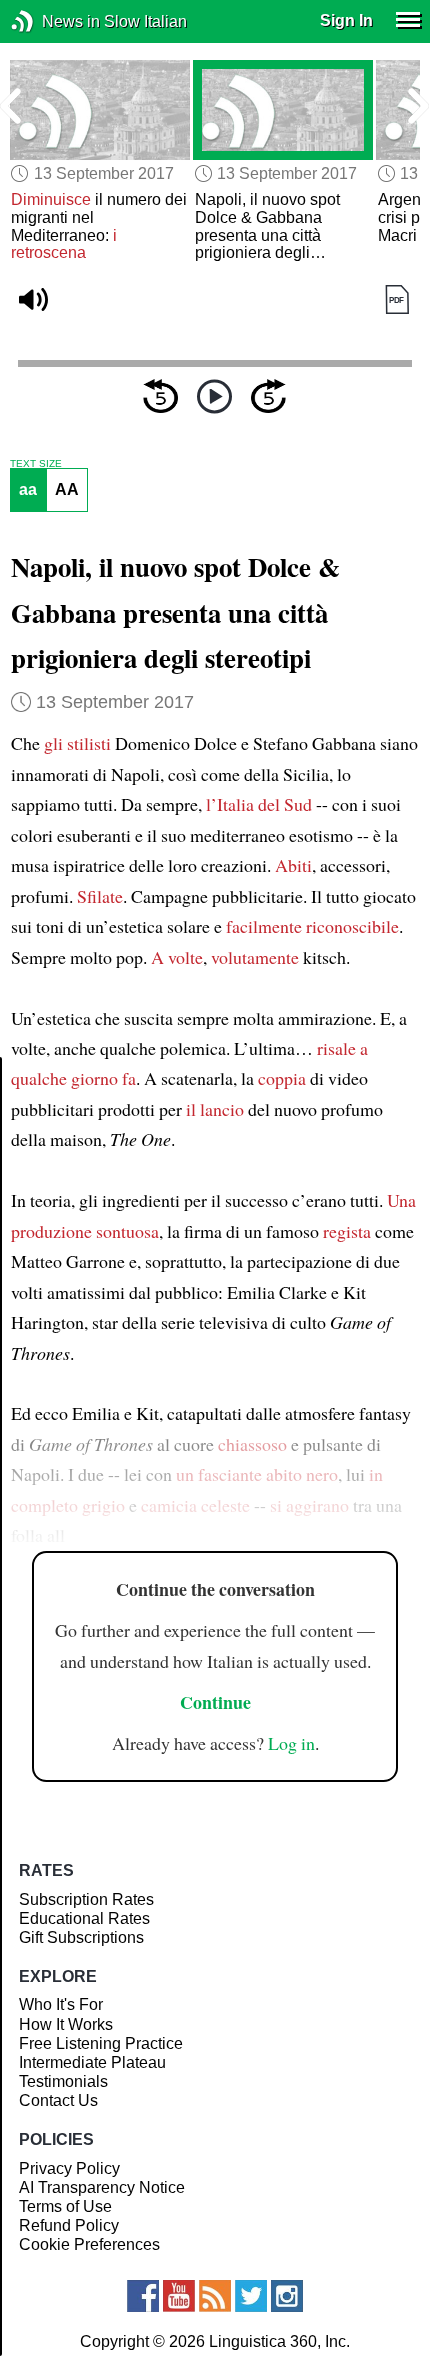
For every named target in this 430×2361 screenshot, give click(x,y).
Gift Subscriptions (81, 1937)
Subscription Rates (86, 1899)
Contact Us (58, 2100)
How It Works (66, 2024)
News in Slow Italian (52, 21)
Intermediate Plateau (92, 2062)
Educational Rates (84, 1918)
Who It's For (61, 2004)
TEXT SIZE (36, 464)
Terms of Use (65, 2206)
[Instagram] (287, 2296)
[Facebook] (143, 2296)
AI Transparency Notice (102, 2187)
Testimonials (63, 2081)
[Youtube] (179, 2296)
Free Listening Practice (101, 2043)
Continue (215, 1702)
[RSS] (215, 2296)
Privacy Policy (69, 2168)
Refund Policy (69, 2225)
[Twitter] (251, 2296)
